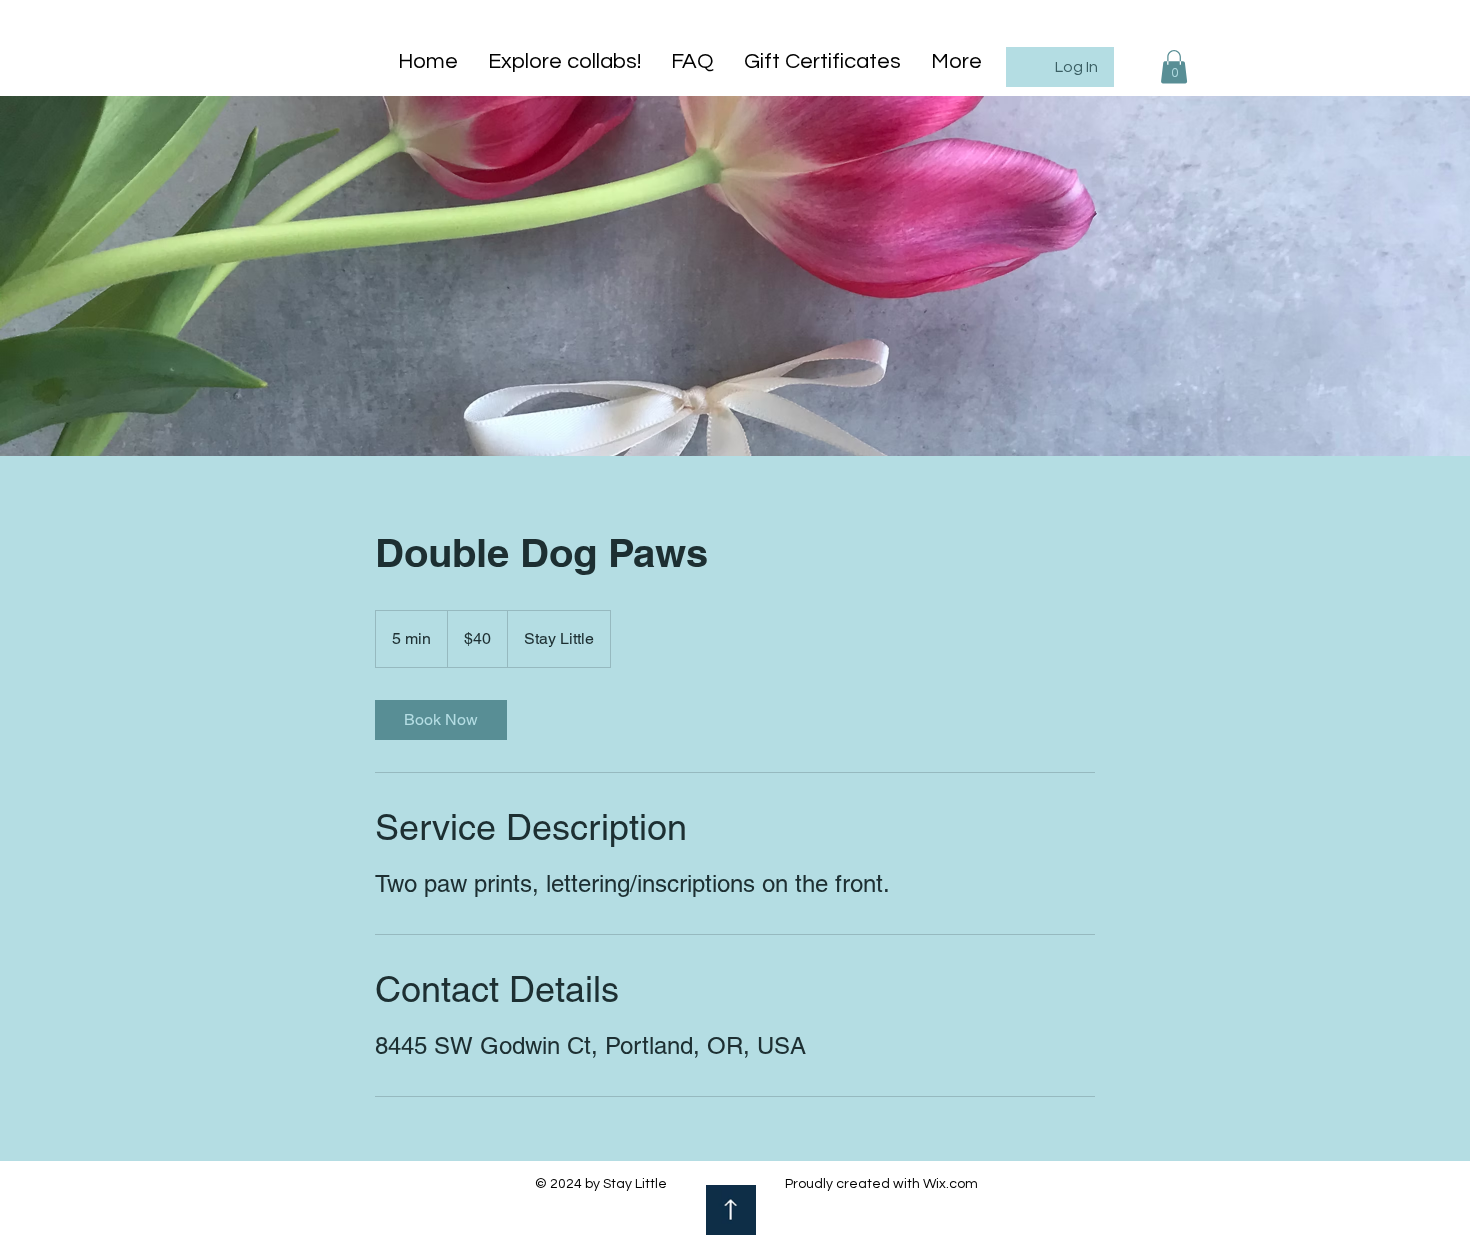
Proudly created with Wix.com (881, 1184)
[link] (441, 720)
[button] (1174, 66)
